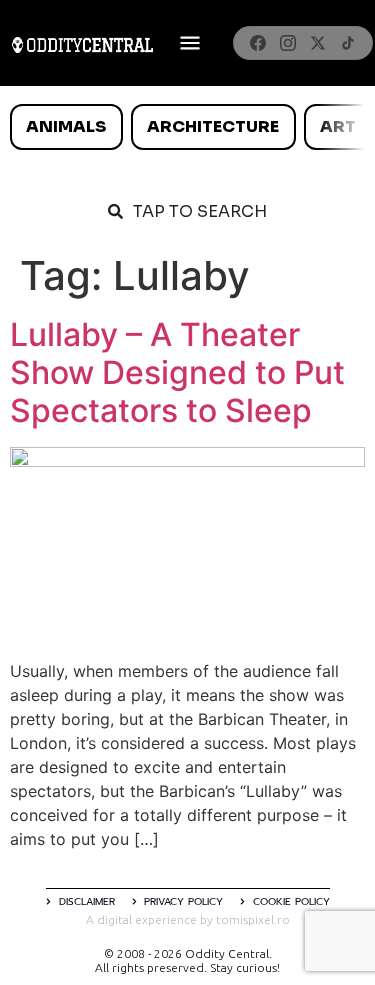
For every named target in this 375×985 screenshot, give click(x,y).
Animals (66, 126)
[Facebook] (258, 43)
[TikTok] (348, 43)
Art (338, 126)
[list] (187, 127)
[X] (318, 43)
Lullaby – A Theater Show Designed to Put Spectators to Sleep (177, 373)
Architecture (213, 126)
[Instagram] (288, 43)
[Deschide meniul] (190, 43)
